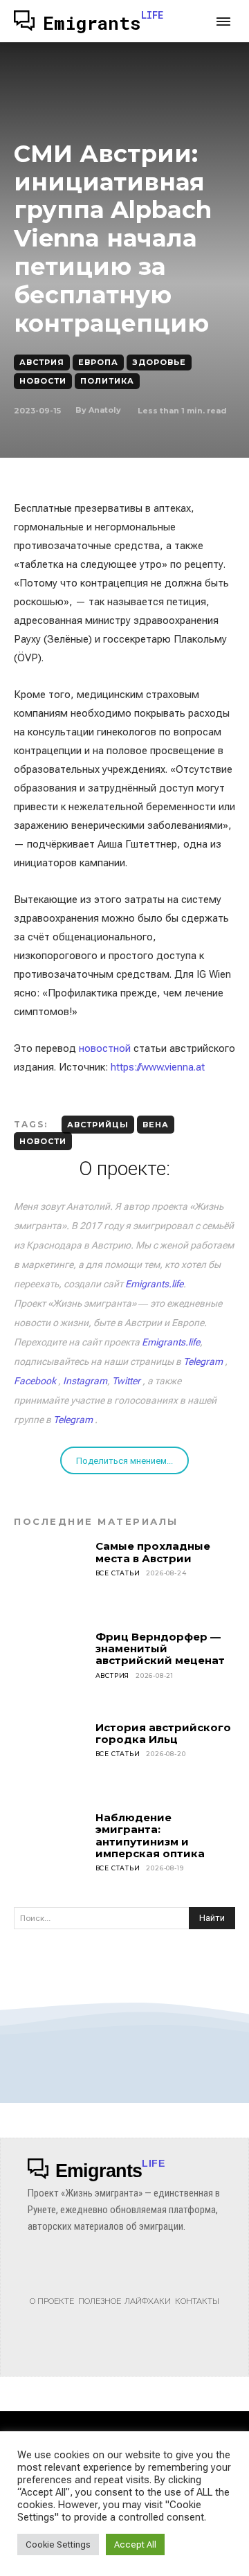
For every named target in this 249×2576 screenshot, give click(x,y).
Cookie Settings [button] (58, 2544)
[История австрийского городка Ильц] (50, 1758)
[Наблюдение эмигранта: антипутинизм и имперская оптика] (50, 1848)
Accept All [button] (135, 2544)
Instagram (85, 1381)
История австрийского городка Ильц (163, 1733)
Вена (156, 1125)
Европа (98, 362)
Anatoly (105, 410)
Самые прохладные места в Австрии (153, 1552)
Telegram (203, 1361)
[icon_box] (52, 2287)
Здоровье (159, 362)
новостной (105, 1048)
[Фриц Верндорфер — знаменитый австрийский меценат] (50, 1667)
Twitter (126, 1381)
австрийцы (98, 1125)
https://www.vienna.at (158, 1067)
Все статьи (118, 1573)
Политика (107, 381)
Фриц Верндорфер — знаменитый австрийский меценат (160, 1649)
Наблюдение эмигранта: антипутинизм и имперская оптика (150, 1835)
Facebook (35, 1381)
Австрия (42, 362)
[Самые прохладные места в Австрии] (50, 1577)
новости (43, 1141)
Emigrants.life (154, 1284)
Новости (43, 381)
